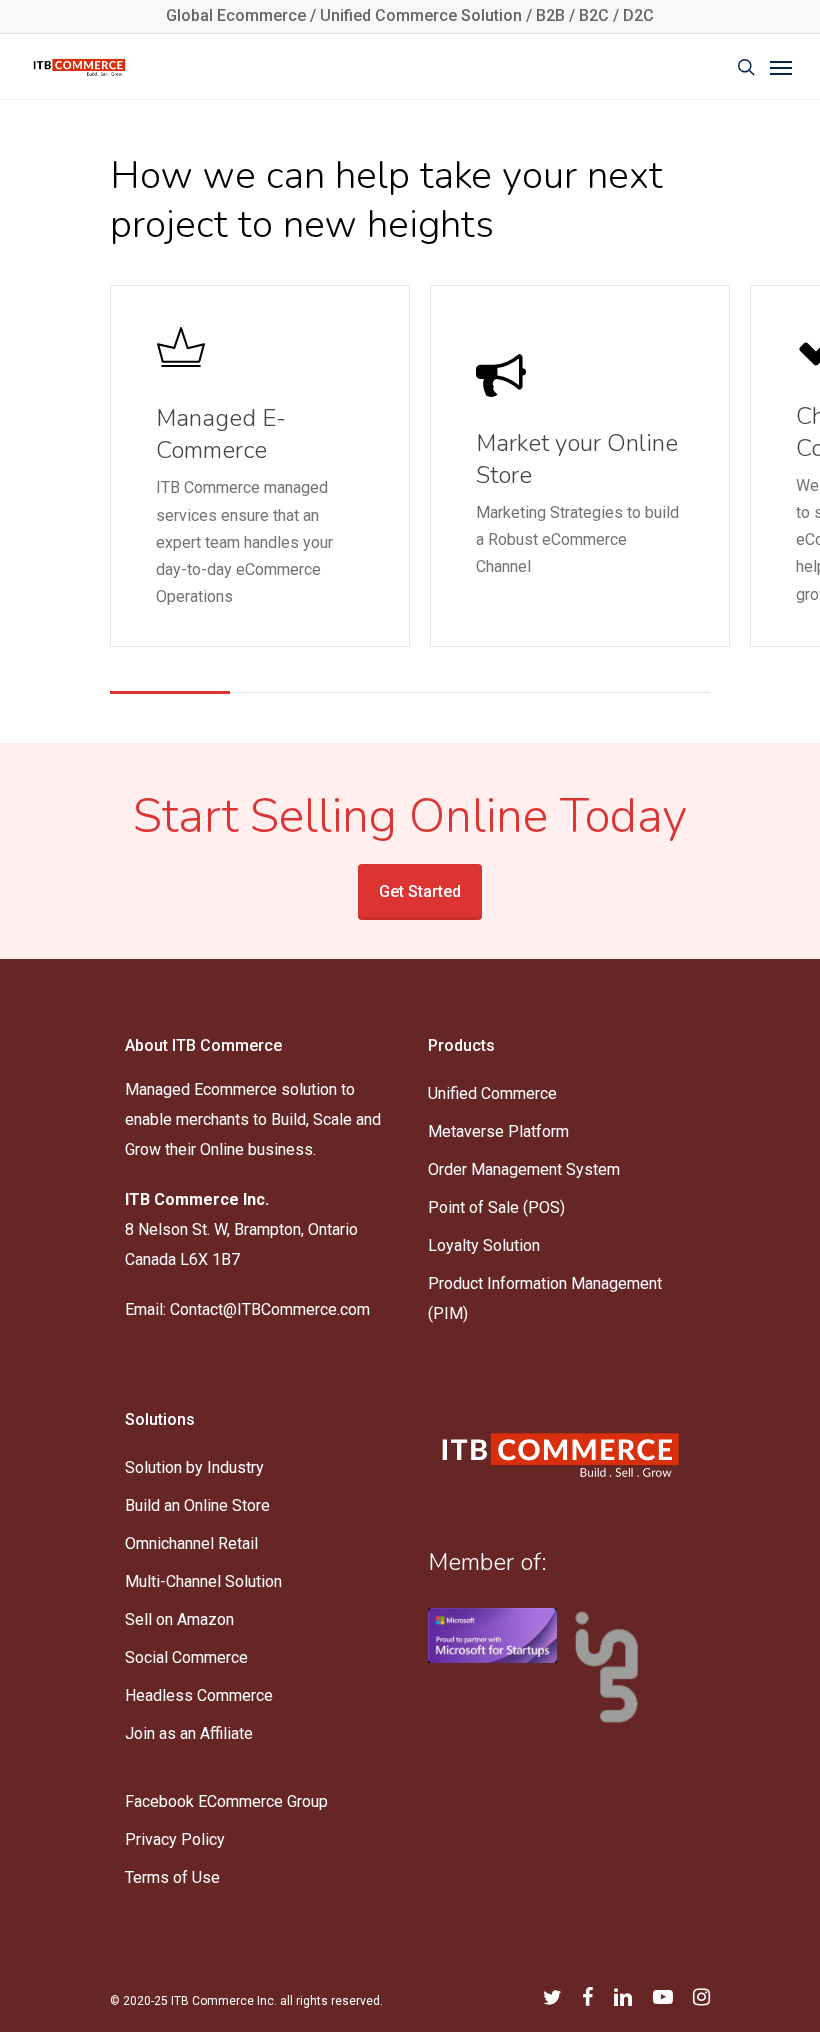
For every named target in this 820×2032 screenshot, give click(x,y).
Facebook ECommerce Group (226, 1801)
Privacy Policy (175, 1839)
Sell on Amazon (179, 1619)
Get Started (420, 891)
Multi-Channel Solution (203, 1581)
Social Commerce (186, 1657)
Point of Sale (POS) (496, 1207)
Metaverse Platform (498, 1131)
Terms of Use (172, 1877)
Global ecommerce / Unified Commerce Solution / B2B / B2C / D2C (410, 15)
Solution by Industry (194, 1467)
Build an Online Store (197, 1505)
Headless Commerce (199, 1695)
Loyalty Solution (484, 1245)
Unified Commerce (492, 1093)
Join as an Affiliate (189, 1733)
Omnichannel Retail (191, 1543)
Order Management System (524, 1169)
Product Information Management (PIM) (545, 1298)
